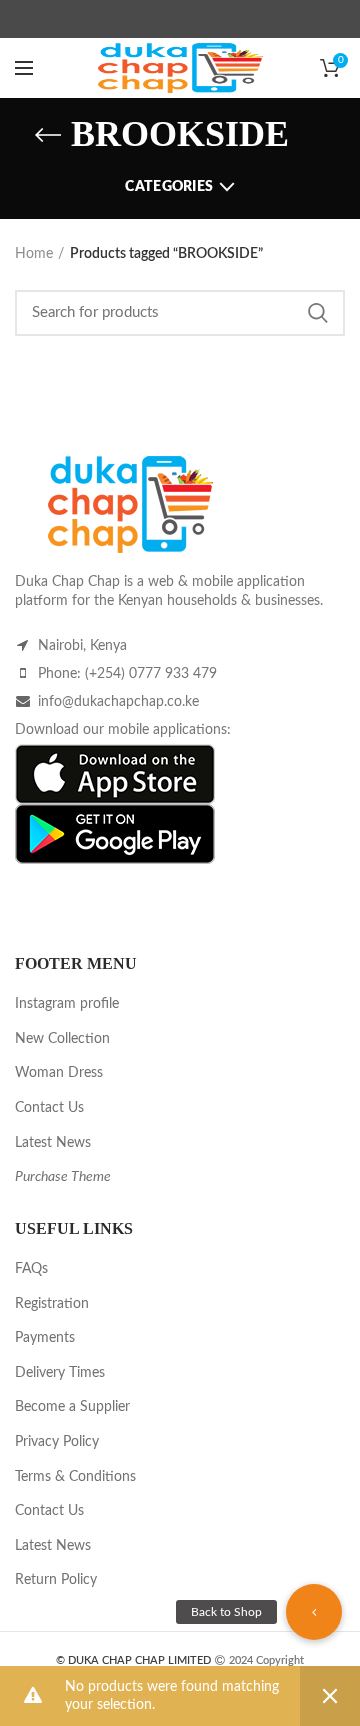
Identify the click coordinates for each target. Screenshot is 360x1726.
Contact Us (49, 1108)
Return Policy (56, 1580)
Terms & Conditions (75, 1477)
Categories (169, 187)
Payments (45, 1338)
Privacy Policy (57, 1442)
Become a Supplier (72, 1407)
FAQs (31, 1269)
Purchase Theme (63, 1177)
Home (34, 254)
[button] (314, 1612)
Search (318, 313)
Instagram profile (67, 1004)
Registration (52, 1304)
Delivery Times (60, 1373)
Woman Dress (59, 1073)
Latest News (53, 1143)
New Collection (62, 1039)
